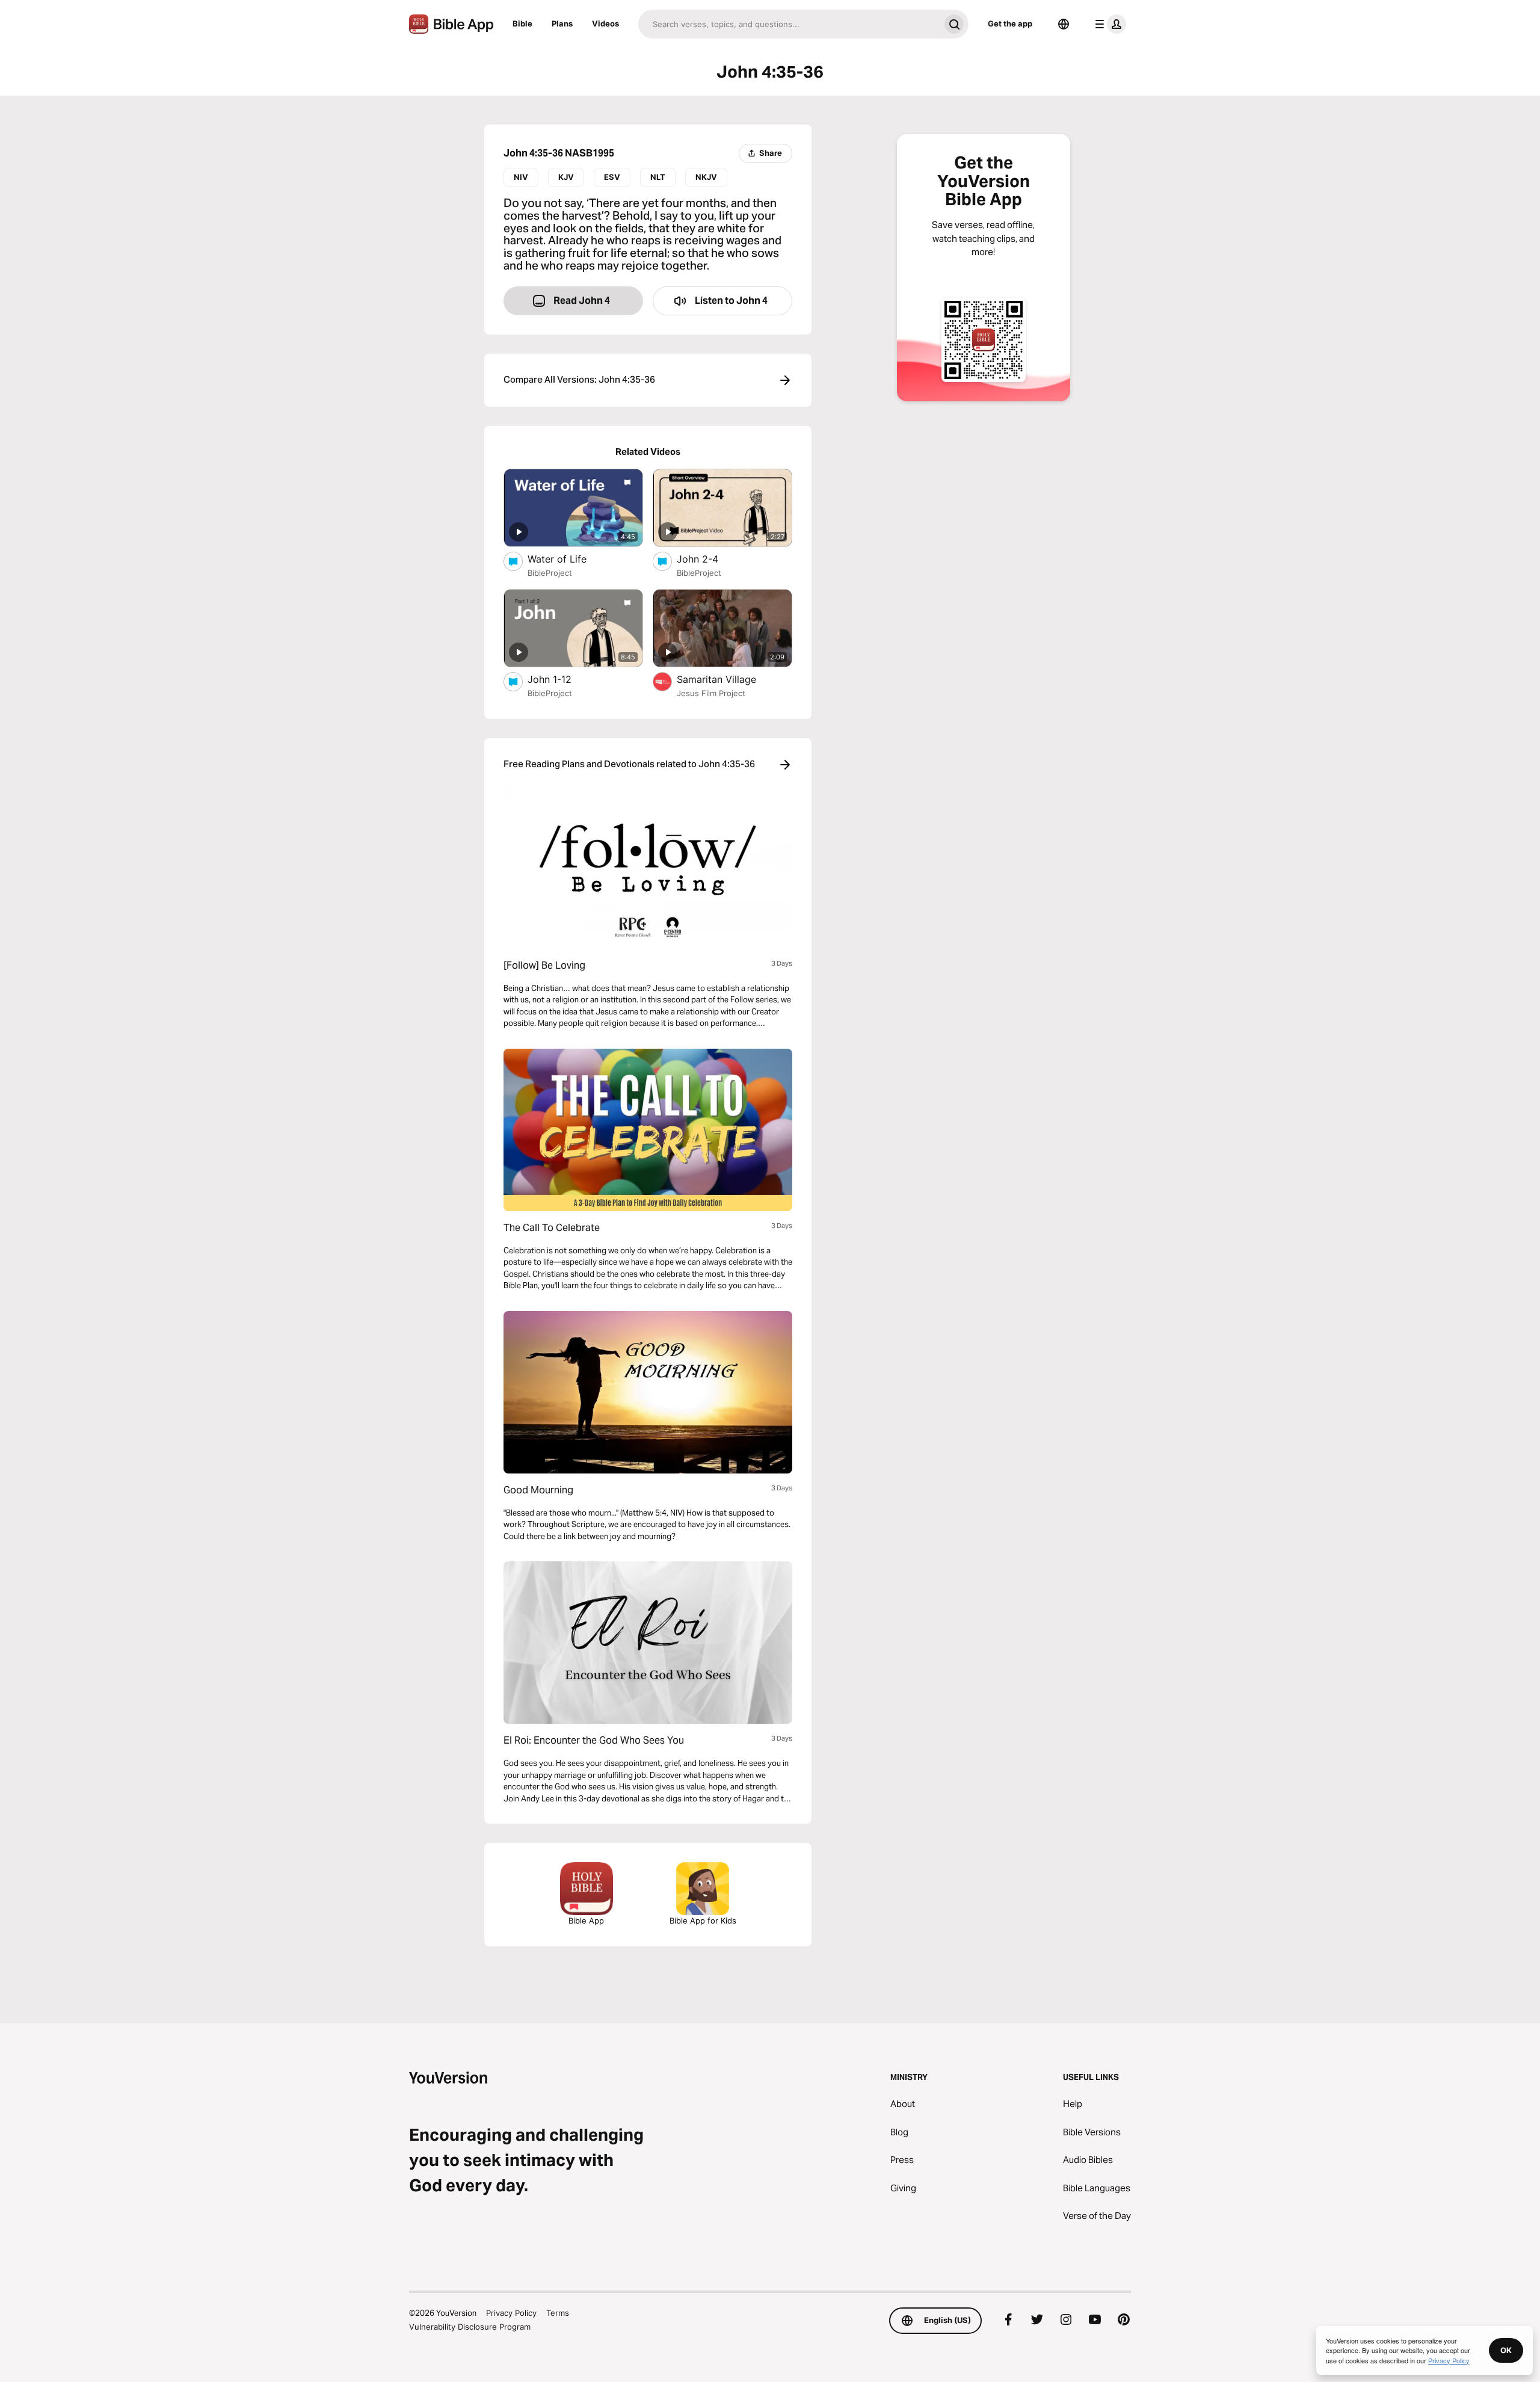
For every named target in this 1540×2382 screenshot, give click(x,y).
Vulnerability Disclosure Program (470, 2327)
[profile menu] (1108, 24)
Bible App (586, 1921)
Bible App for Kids (703, 1921)
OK (1506, 2350)
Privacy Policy (511, 2313)
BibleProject (550, 573)
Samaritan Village (729, 679)
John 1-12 (562, 679)
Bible (522, 23)
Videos (605, 23)
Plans (562, 23)
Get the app (1010, 23)
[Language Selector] (1064, 24)
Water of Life (570, 559)
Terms (558, 2313)
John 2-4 (710, 559)
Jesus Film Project (711, 693)
